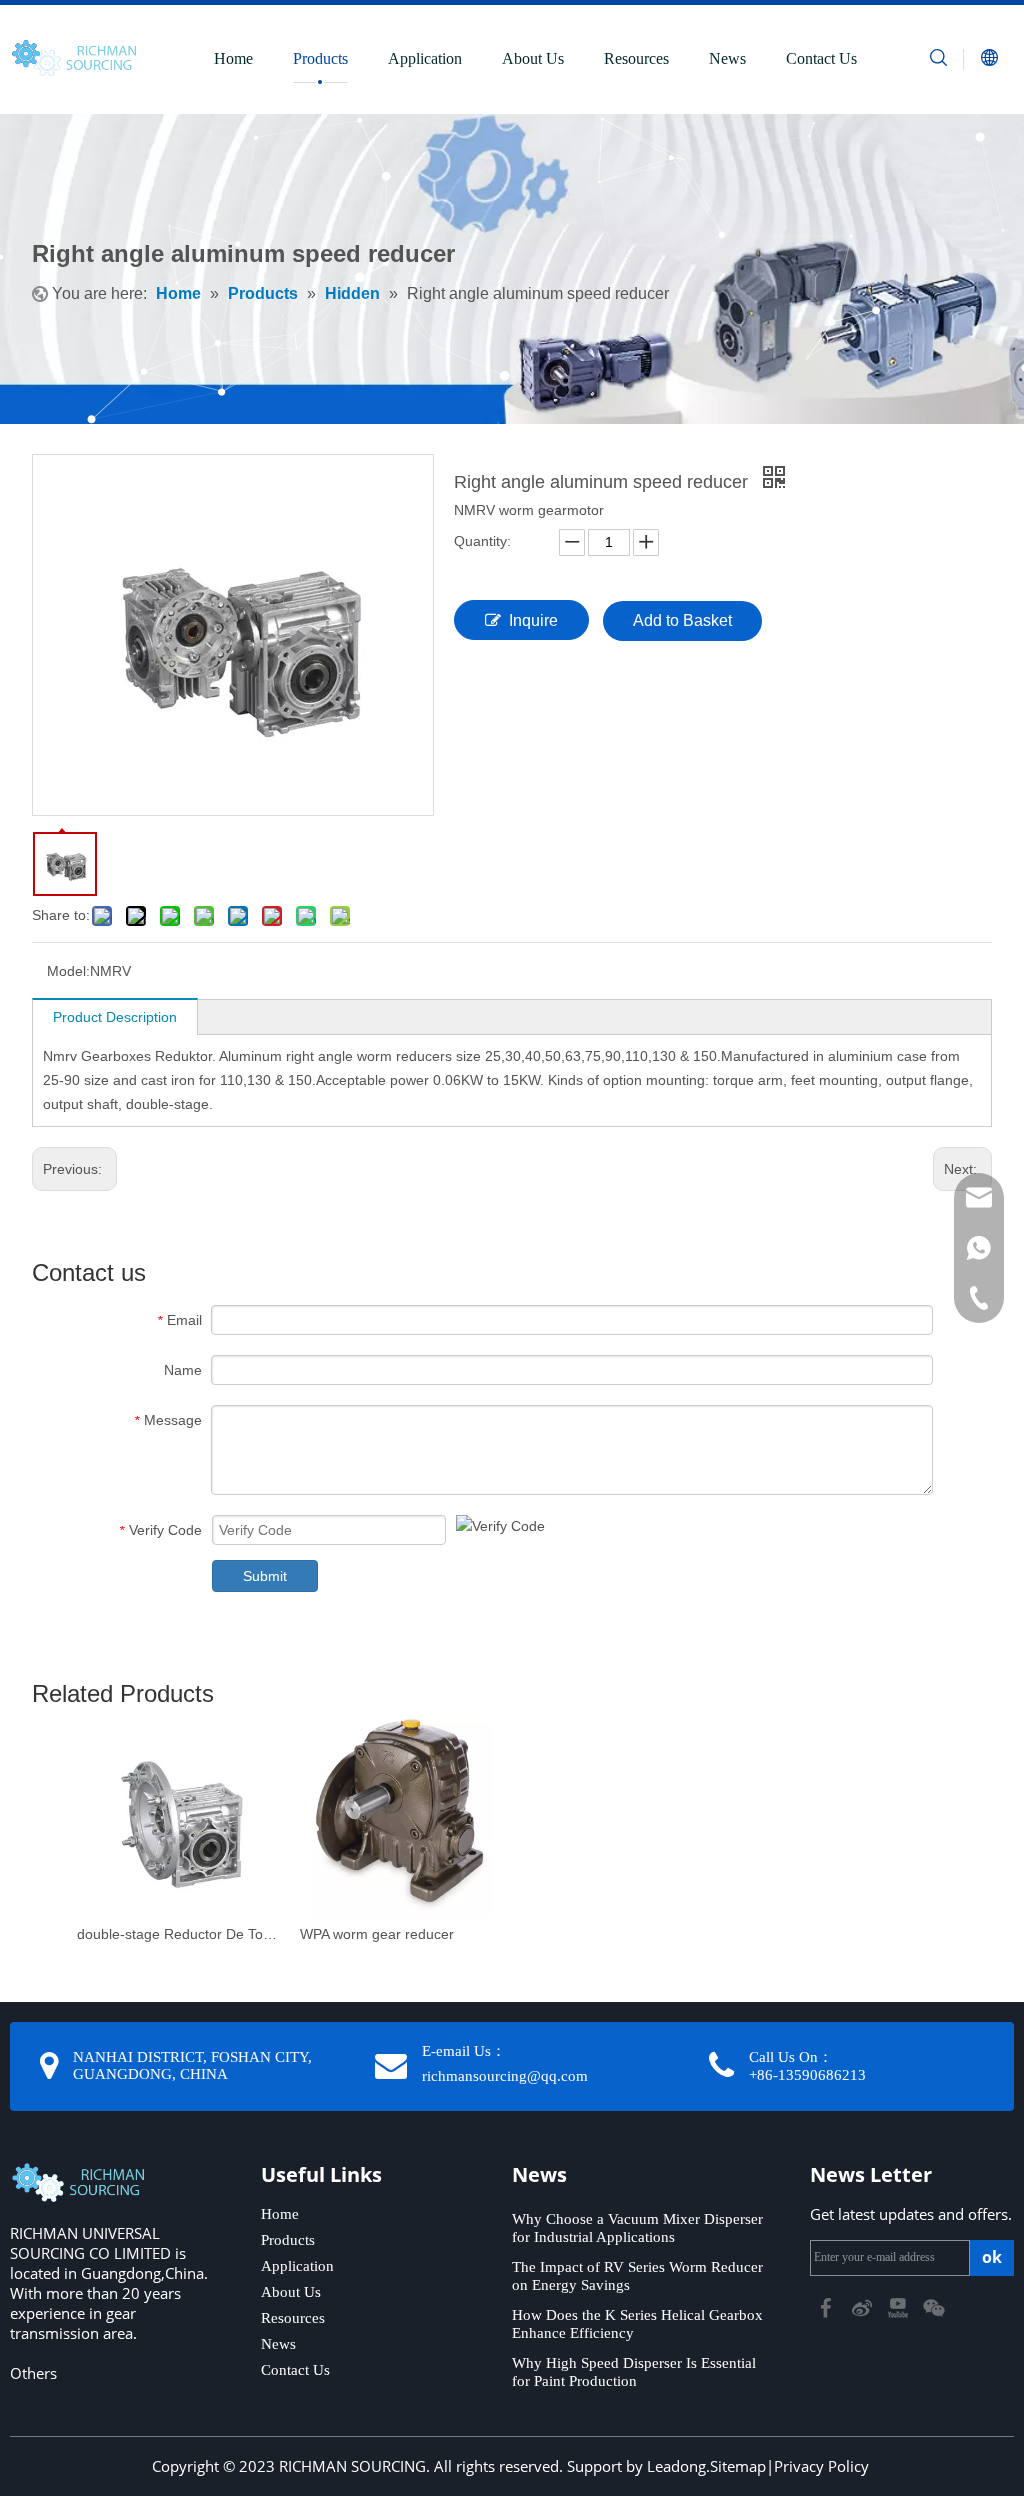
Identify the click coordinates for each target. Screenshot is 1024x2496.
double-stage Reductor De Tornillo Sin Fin (178, 1934)
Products (320, 58)
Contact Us (821, 58)
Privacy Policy (821, 2466)
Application (425, 58)
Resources (636, 58)
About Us (533, 58)
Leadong (676, 2466)
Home (233, 58)
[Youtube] (900, 2305)
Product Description (115, 1017)
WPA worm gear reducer (377, 1934)
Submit (265, 1576)
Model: (68, 971)
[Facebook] (828, 2305)
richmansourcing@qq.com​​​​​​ (505, 2076)
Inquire (533, 620)
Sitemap (738, 2466)
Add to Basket (682, 620)
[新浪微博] (864, 2305)
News (727, 58)
